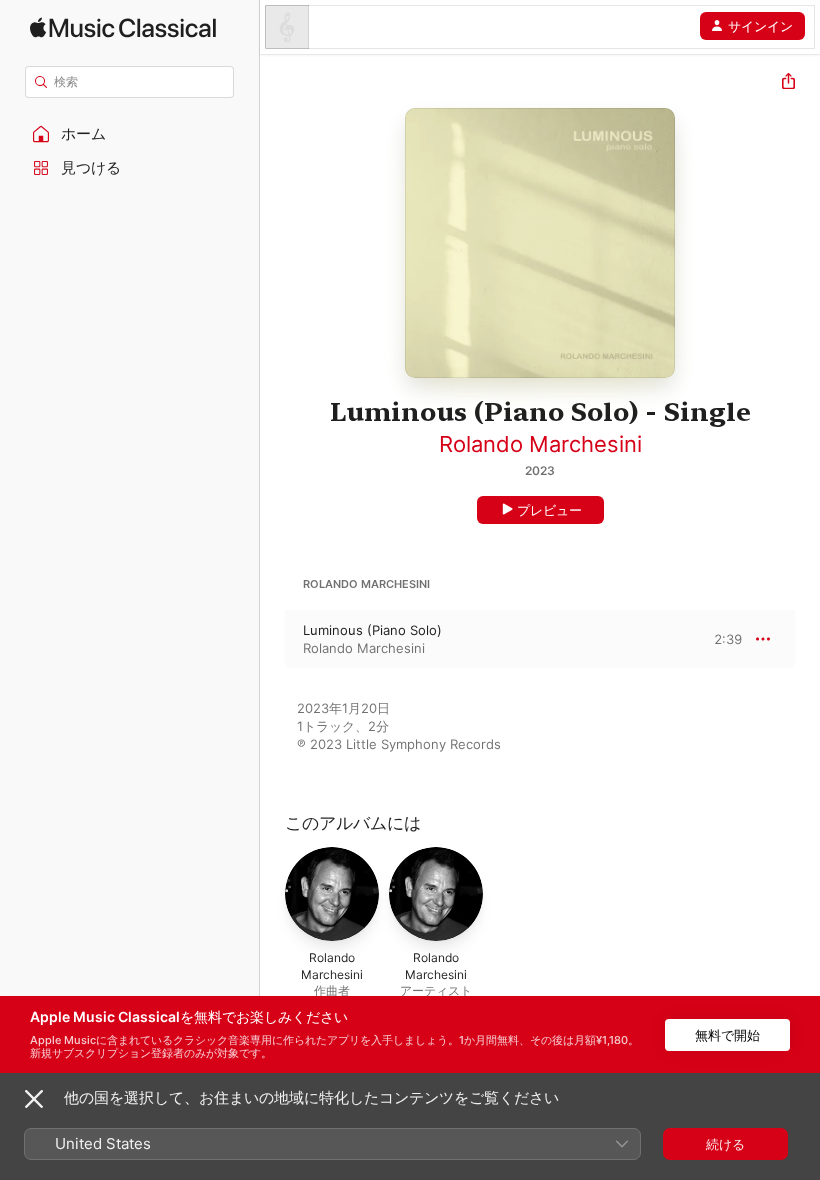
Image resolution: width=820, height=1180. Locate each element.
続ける (725, 1144)
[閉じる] (34, 1099)
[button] (130, 134)
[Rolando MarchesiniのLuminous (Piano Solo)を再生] (273, 639)
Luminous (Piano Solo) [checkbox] (372, 630)
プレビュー (549, 510)
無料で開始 (727, 1035)
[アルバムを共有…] (788, 83)
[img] (123, 27)
